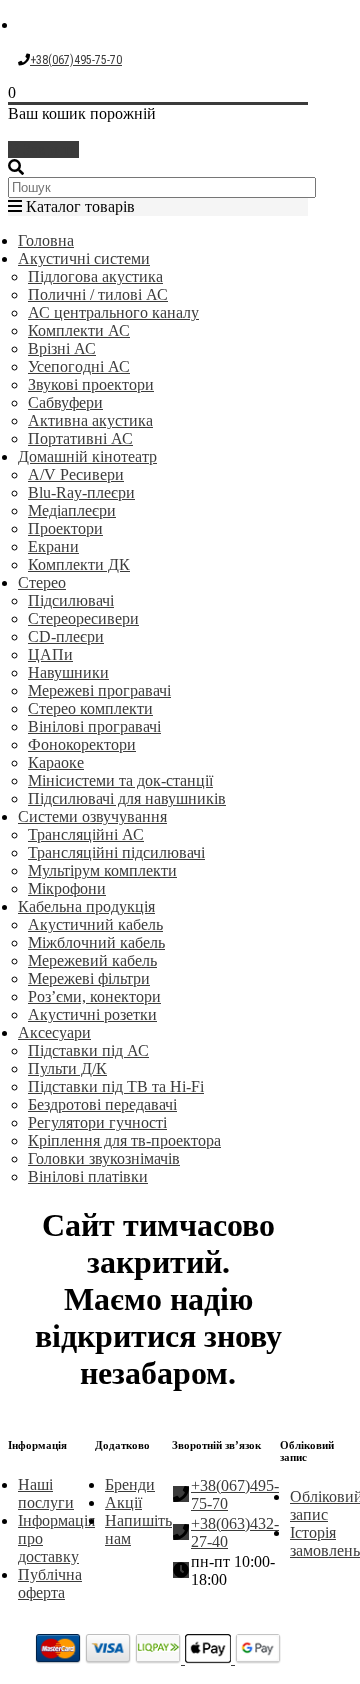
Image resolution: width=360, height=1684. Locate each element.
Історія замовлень (325, 1541)
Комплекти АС (79, 330)
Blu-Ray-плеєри (81, 492)
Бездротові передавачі (102, 1104)
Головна (46, 240)
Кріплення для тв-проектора (124, 1140)
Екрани (53, 546)
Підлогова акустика (95, 276)
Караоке (56, 762)
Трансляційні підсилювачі (116, 852)
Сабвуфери (65, 402)
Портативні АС (80, 438)
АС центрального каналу (113, 312)
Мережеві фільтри (89, 978)
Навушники (68, 672)
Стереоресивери (83, 618)
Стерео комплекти (90, 708)
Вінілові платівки (88, 1176)
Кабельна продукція (86, 906)
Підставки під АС (88, 1050)
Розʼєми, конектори (94, 996)
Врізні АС (62, 348)
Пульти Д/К (67, 1068)
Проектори (65, 528)
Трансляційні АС (86, 834)
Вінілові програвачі (94, 726)
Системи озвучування (92, 816)
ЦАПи (50, 654)
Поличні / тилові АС (98, 294)
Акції (123, 1502)
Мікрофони (67, 888)
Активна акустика (90, 420)
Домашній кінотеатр (87, 456)
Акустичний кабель (95, 924)
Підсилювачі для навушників (127, 798)
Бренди (130, 1484)
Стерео (42, 582)
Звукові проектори (91, 384)
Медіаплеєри (72, 510)
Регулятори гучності (97, 1122)
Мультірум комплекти (102, 870)
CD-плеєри (66, 636)
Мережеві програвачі (99, 690)
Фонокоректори (82, 744)
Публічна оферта (50, 1583)
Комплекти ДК (79, 564)
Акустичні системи (84, 258)
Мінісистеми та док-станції (120, 780)
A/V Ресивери (76, 474)
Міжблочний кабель (96, 942)
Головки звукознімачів (104, 1158)
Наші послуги (46, 1493)
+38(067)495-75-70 (76, 60)
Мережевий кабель (92, 960)
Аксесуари (54, 1032)
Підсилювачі (71, 600)
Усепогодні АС (79, 366)
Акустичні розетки (92, 1014)
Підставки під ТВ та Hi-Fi (116, 1086)
